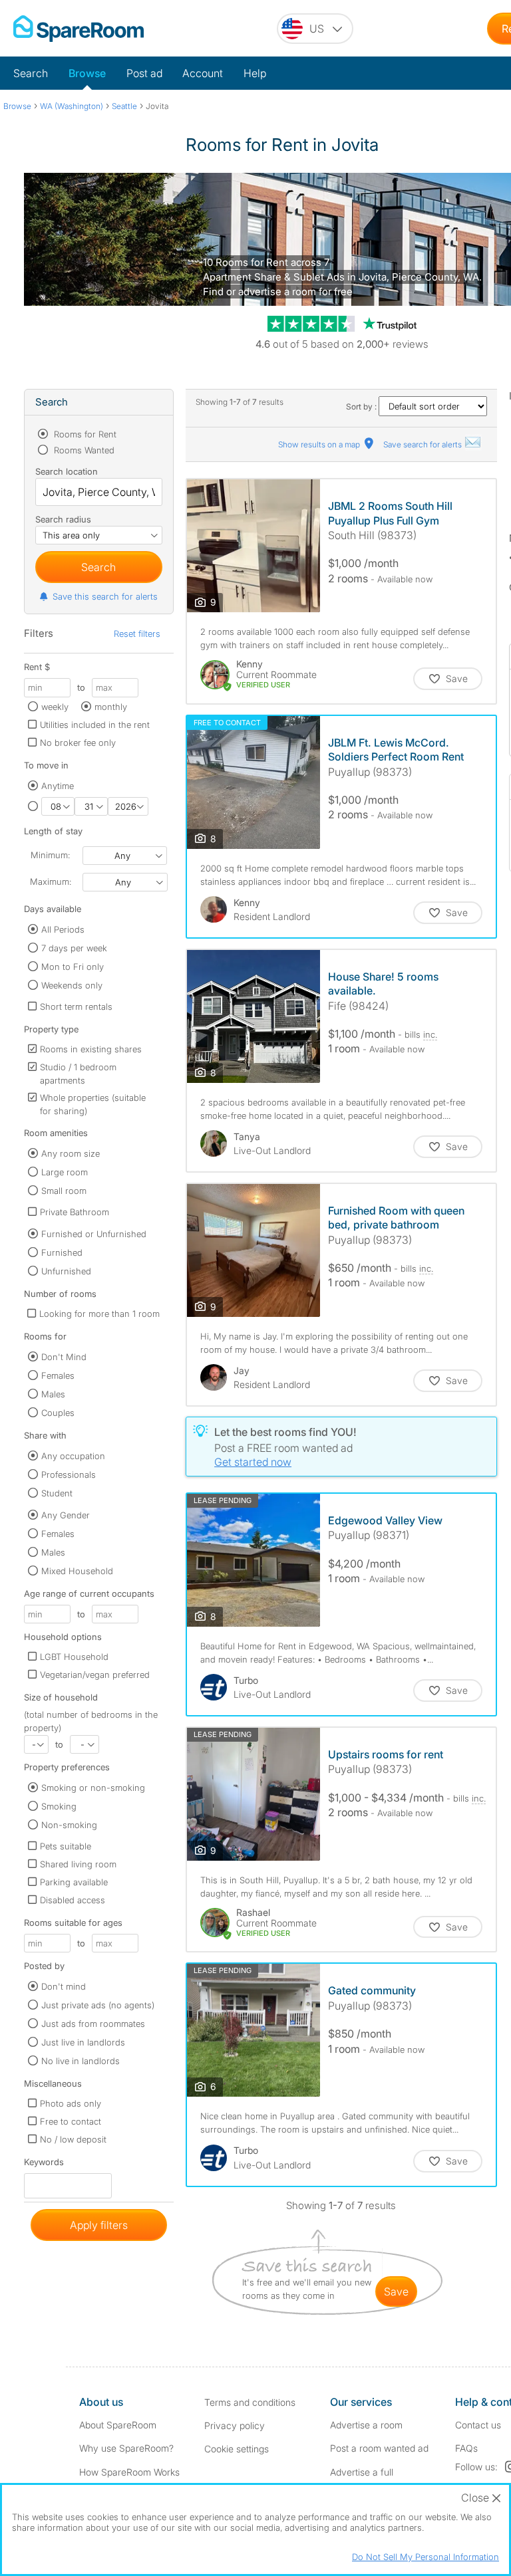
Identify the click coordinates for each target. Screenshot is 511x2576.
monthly (111, 707)
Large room (65, 1172)
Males (53, 1394)
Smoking (59, 1806)
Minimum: (50, 855)
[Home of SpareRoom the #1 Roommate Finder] (79, 29)
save (396, 2291)
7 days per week (74, 948)
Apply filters (99, 2225)
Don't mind (64, 1986)
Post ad (144, 73)
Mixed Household (77, 1571)
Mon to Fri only (73, 967)
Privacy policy (235, 2425)
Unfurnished (66, 1271)
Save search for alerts (424, 444)
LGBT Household (74, 1657)
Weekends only (72, 985)
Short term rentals (76, 1006)
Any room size (71, 1153)
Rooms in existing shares (91, 1049)
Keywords (44, 2165)
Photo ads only (71, 2103)
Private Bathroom (75, 1212)
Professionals (69, 1474)
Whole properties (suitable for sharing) (93, 1104)
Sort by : (362, 407)
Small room (64, 1191)
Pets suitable (66, 1846)
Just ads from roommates (93, 2024)
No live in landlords (81, 2061)
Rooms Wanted (83, 450)
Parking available (74, 1882)
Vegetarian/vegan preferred (95, 1675)
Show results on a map (320, 444)
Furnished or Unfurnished (94, 1234)
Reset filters (137, 634)
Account (203, 73)
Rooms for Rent (84, 434)
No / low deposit (73, 2139)
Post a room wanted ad (379, 2448)
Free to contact (71, 2121)
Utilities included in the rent (95, 725)
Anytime (58, 786)
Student (57, 1493)
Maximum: (51, 881)
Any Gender (66, 1515)
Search (31, 73)
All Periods (63, 929)
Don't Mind (64, 1357)
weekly (55, 707)
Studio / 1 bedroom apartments (78, 1074)
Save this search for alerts (105, 596)
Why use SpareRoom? (126, 2448)
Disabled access (73, 1900)
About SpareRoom (118, 2425)
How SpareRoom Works (129, 2472)
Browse (87, 73)
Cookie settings (237, 2449)
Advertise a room (366, 2425)
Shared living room (78, 1864)
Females (58, 1375)
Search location (67, 471)
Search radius (63, 519)
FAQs (466, 2448)
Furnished (62, 1252)
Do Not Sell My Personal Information (426, 2557)
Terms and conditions (250, 2402)
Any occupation (73, 1456)
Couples (58, 1413)
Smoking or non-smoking (93, 1788)
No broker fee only (78, 743)
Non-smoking (69, 1825)
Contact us (478, 2425)
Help (255, 73)
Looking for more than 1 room (99, 1314)
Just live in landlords (83, 2042)
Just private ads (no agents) (98, 2005)
